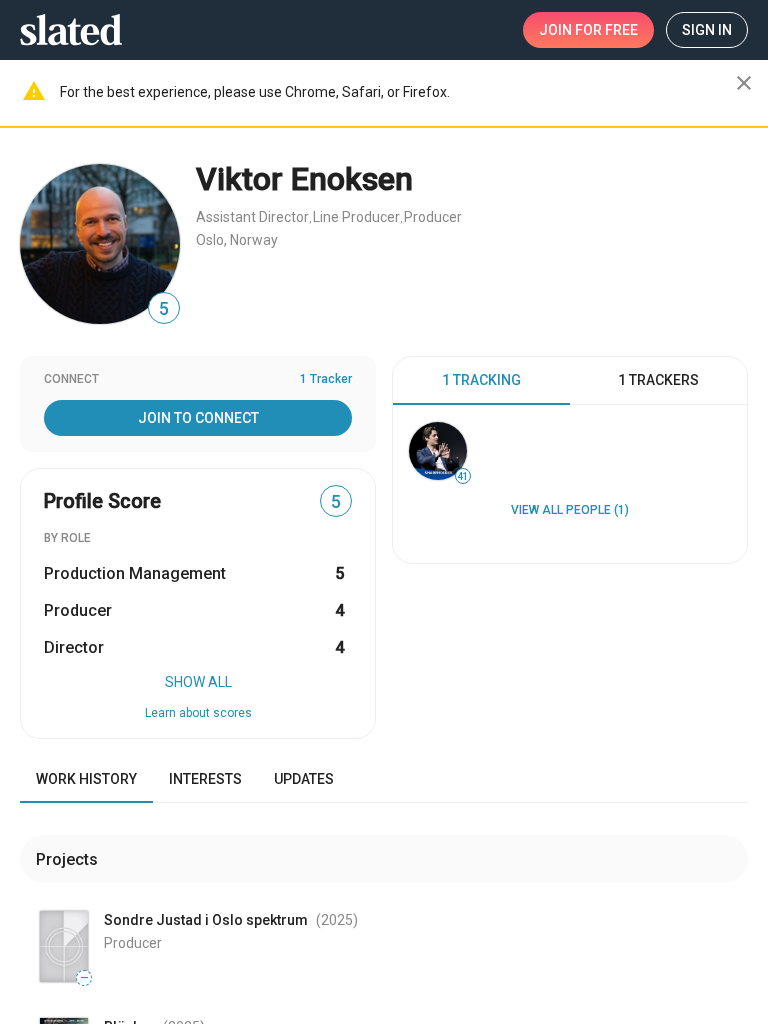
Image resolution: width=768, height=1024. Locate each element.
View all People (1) (570, 510)
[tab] (481, 381)
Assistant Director (252, 217)
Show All (198, 682)
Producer (433, 217)
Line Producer (356, 217)
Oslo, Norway (237, 240)
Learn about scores (198, 713)
